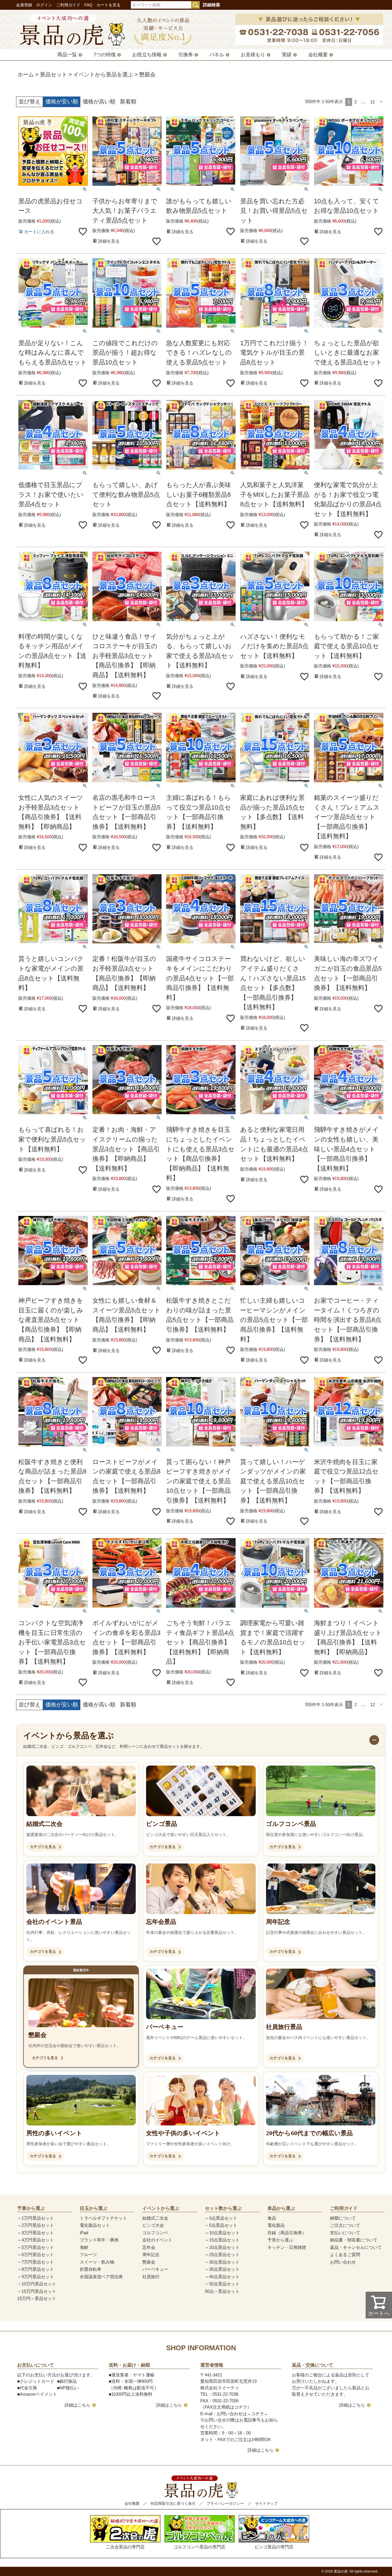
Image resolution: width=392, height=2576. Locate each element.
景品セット (54, 75)
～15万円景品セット (37, 2291)
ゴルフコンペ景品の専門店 (199, 2547)
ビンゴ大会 (153, 2225)
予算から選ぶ (280, 2240)
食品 (272, 2218)
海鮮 (84, 2247)
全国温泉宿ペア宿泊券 (101, 2277)
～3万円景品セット (36, 2233)
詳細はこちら (77, 2405)
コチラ (258, 2414)
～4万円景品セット (36, 2240)
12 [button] (372, 102)
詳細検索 (211, 5)
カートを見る (108, 5)
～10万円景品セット (37, 2284)
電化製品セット (95, 2225)
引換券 (186, 55)
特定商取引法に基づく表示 (173, 2503)
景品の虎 (341, 2571)
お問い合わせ (343, 2262)
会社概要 (318, 55)
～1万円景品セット (36, 2218)
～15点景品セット (222, 2240)
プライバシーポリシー (225, 2503)
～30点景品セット (222, 2262)
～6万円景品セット (36, 2255)
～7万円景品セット (36, 2262)
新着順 (128, 102)
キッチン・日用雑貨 (287, 2247)
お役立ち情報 (147, 55)
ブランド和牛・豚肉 (99, 2240)
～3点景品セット (221, 2218)
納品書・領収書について (354, 2240)
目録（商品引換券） (287, 2233)
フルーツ (88, 2255)
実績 (287, 55)
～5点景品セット (221, 2225)
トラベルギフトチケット (103, 2218)
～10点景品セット (222, 2233)
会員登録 (24, 5)
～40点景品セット (222, 2277)
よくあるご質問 (345, 2255)
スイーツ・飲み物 (97, 2262)
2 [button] (356, 102)
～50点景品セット (222, 2284)
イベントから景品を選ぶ (103, 75)
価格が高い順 (99, 102)
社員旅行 (151, 2277)
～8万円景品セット (36, 2269)
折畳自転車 (91, 2269)
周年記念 (151, 2255)
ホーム (26, 75)
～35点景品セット (222, 2269)
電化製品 (276, 2225)
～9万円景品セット (36, 2277)
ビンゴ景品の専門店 (274, 2547)
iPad (84, 2233)
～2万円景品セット (36, 2225)
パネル (217, 55)
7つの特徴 (105, 55)
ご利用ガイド (68, 5)
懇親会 (149, 2262)
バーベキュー (155, 2269)
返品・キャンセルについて (356, 2247)
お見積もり (253, 55)
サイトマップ (266, 2503)
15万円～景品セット (37, 2298)
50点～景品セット (222, 2291)
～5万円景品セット (36, 2247)
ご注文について (345, 2225)
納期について (343, 2218)
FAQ (88, 5)
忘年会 (149, 2247)
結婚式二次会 (155, 2218)
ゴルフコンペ (155, 2233)
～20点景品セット (222, 2247)
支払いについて (345, 2233)
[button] (381, 102)
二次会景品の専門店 (125, 2547)
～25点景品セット (222, 2255)
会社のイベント (157, 2240)
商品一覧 (67, 55)
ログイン (44, 5)
